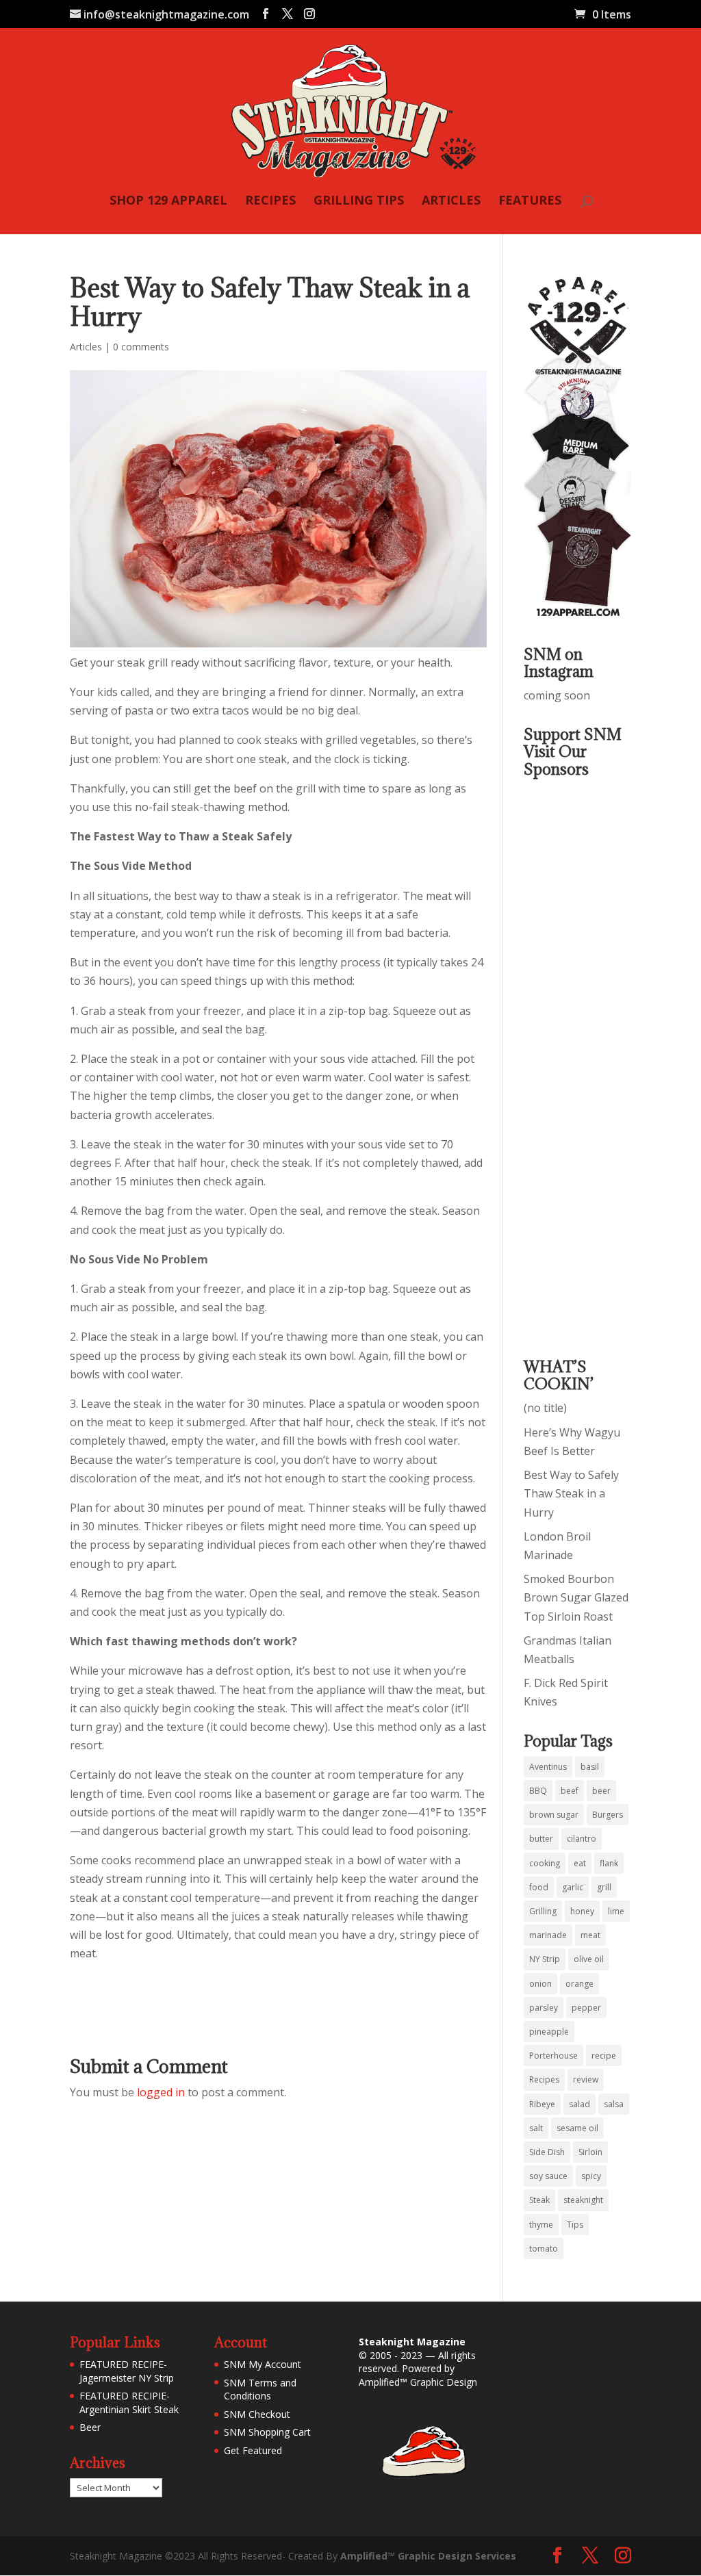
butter (541, 1839)
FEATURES (530, 202)
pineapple (549, 2032)
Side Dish (547, 2152)
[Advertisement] (578, 1058)
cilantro (582, 1839)
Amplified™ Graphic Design (418, 2382)
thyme (541, 2225)
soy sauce (548, 2176)
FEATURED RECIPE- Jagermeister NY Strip (127, 2371)
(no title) (545, 1408)
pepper (586, 2008)
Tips (575, 2225)
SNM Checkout (257, 2414)
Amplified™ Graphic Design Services (428, 2556)
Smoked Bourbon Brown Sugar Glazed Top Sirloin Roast (576, 1597)
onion (540, 1984)
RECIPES (270, 202)
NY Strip (545, 1959)
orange (579, 1984)
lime (616, 1911)
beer (601, 1791)
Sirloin (590, 2152)
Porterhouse (553, 2056)
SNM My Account (263, 2364)
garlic (573, 1887)
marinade (548, 1935)
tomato (544, 2249)
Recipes (544, 2079)
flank (609, 1863)
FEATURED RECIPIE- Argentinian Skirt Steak (129, 2403)
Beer (90, 2427)
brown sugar (554, 1815)
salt (536, 2128)
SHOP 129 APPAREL (168, 202)
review (586, 2079)
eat (580, 1863)
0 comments (141, 347)
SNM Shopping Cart (267, 2432)
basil (590, 1767)
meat (590, 1935)
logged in (161, 2092)
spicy (591, 2176)
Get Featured (253, 2450)
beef (570, 1791)
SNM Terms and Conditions (260, 2390)
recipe (604, 2056)
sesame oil (577, 2128)
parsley (544, 2008)
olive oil (589, 1959)
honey (582, 1911)
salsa (614, 2104)
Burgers (608, 1815)
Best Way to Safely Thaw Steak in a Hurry (571, 1493)
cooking (545, 1863)
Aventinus (548, 1767)
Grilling (543, 1911)
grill (604, 1887)
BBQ (538, 1791)
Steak (539, 2200)
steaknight (583, 2200)
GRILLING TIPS (359, 202)
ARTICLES (451, 202)
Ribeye (542, 2104)
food (539, 1887)
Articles (86, 347)
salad (579, 2104)
